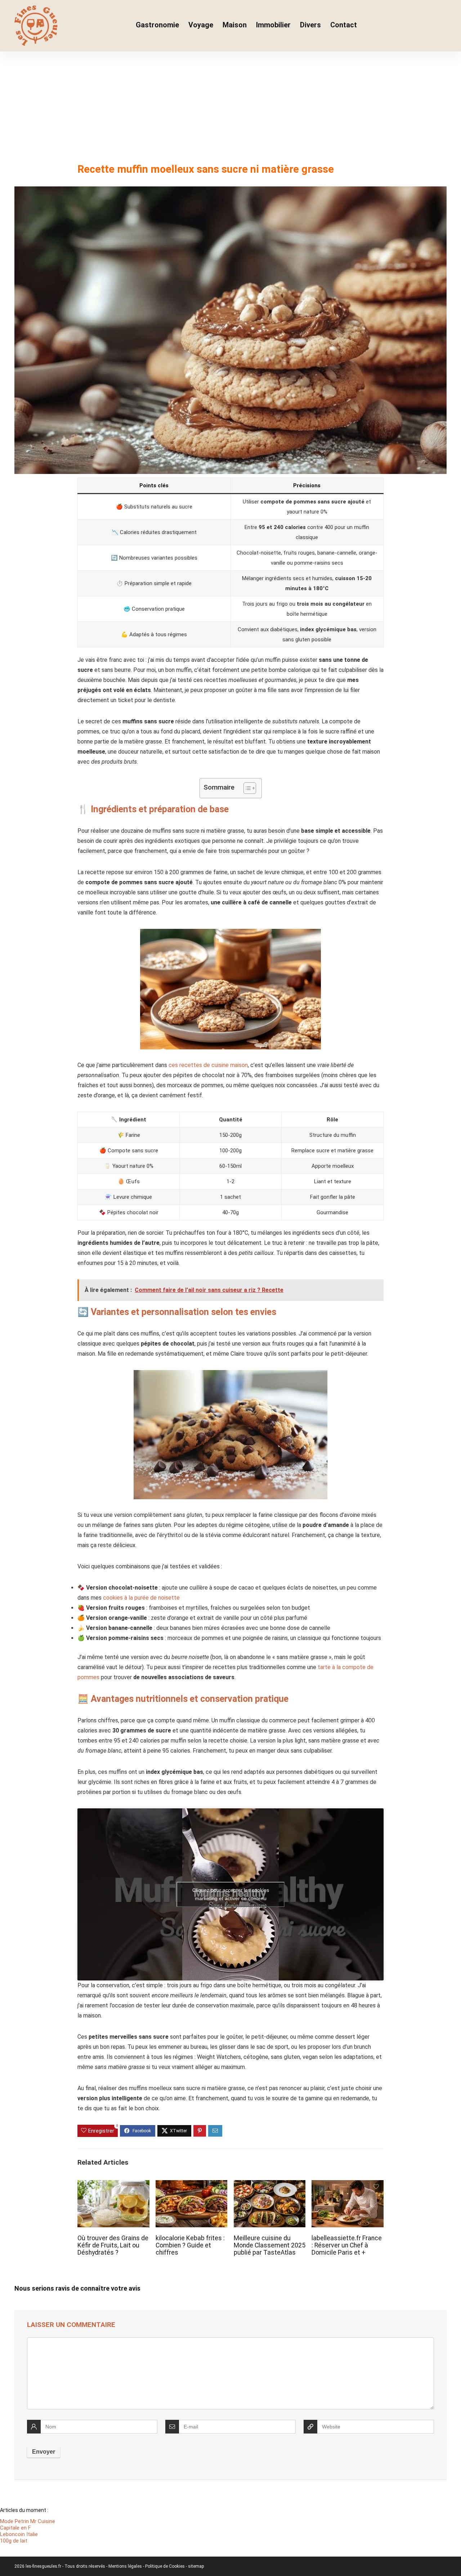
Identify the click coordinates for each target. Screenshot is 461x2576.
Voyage (201, 25)
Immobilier (273, 25)
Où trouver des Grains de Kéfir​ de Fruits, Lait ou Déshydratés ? (113, 2245)
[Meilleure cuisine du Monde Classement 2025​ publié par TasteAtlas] (270, 2185)
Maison (235, 25)
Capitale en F (15, 2528)
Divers (310, 25)
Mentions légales (126, 2566)
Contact (344, 25)
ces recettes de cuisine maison (208, 1065)
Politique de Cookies (165, 2566)
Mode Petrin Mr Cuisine (28, 2521)
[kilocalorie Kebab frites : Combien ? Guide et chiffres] (191, 2185)
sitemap (196, 2566)
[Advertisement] (230, 105)
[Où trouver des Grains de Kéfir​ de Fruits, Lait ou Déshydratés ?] (113, 2185)
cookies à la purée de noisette (141, 1598)
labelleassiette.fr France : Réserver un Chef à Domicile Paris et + (347, 2245)
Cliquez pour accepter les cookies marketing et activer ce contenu (231, 1894)
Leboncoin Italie (19, 2534)
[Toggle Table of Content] (246, 788)
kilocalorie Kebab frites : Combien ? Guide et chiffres (190, 2245)
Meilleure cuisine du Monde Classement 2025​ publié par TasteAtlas (270, 2245)
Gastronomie (157, 25)
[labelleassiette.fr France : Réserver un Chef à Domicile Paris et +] (347, 2185)
